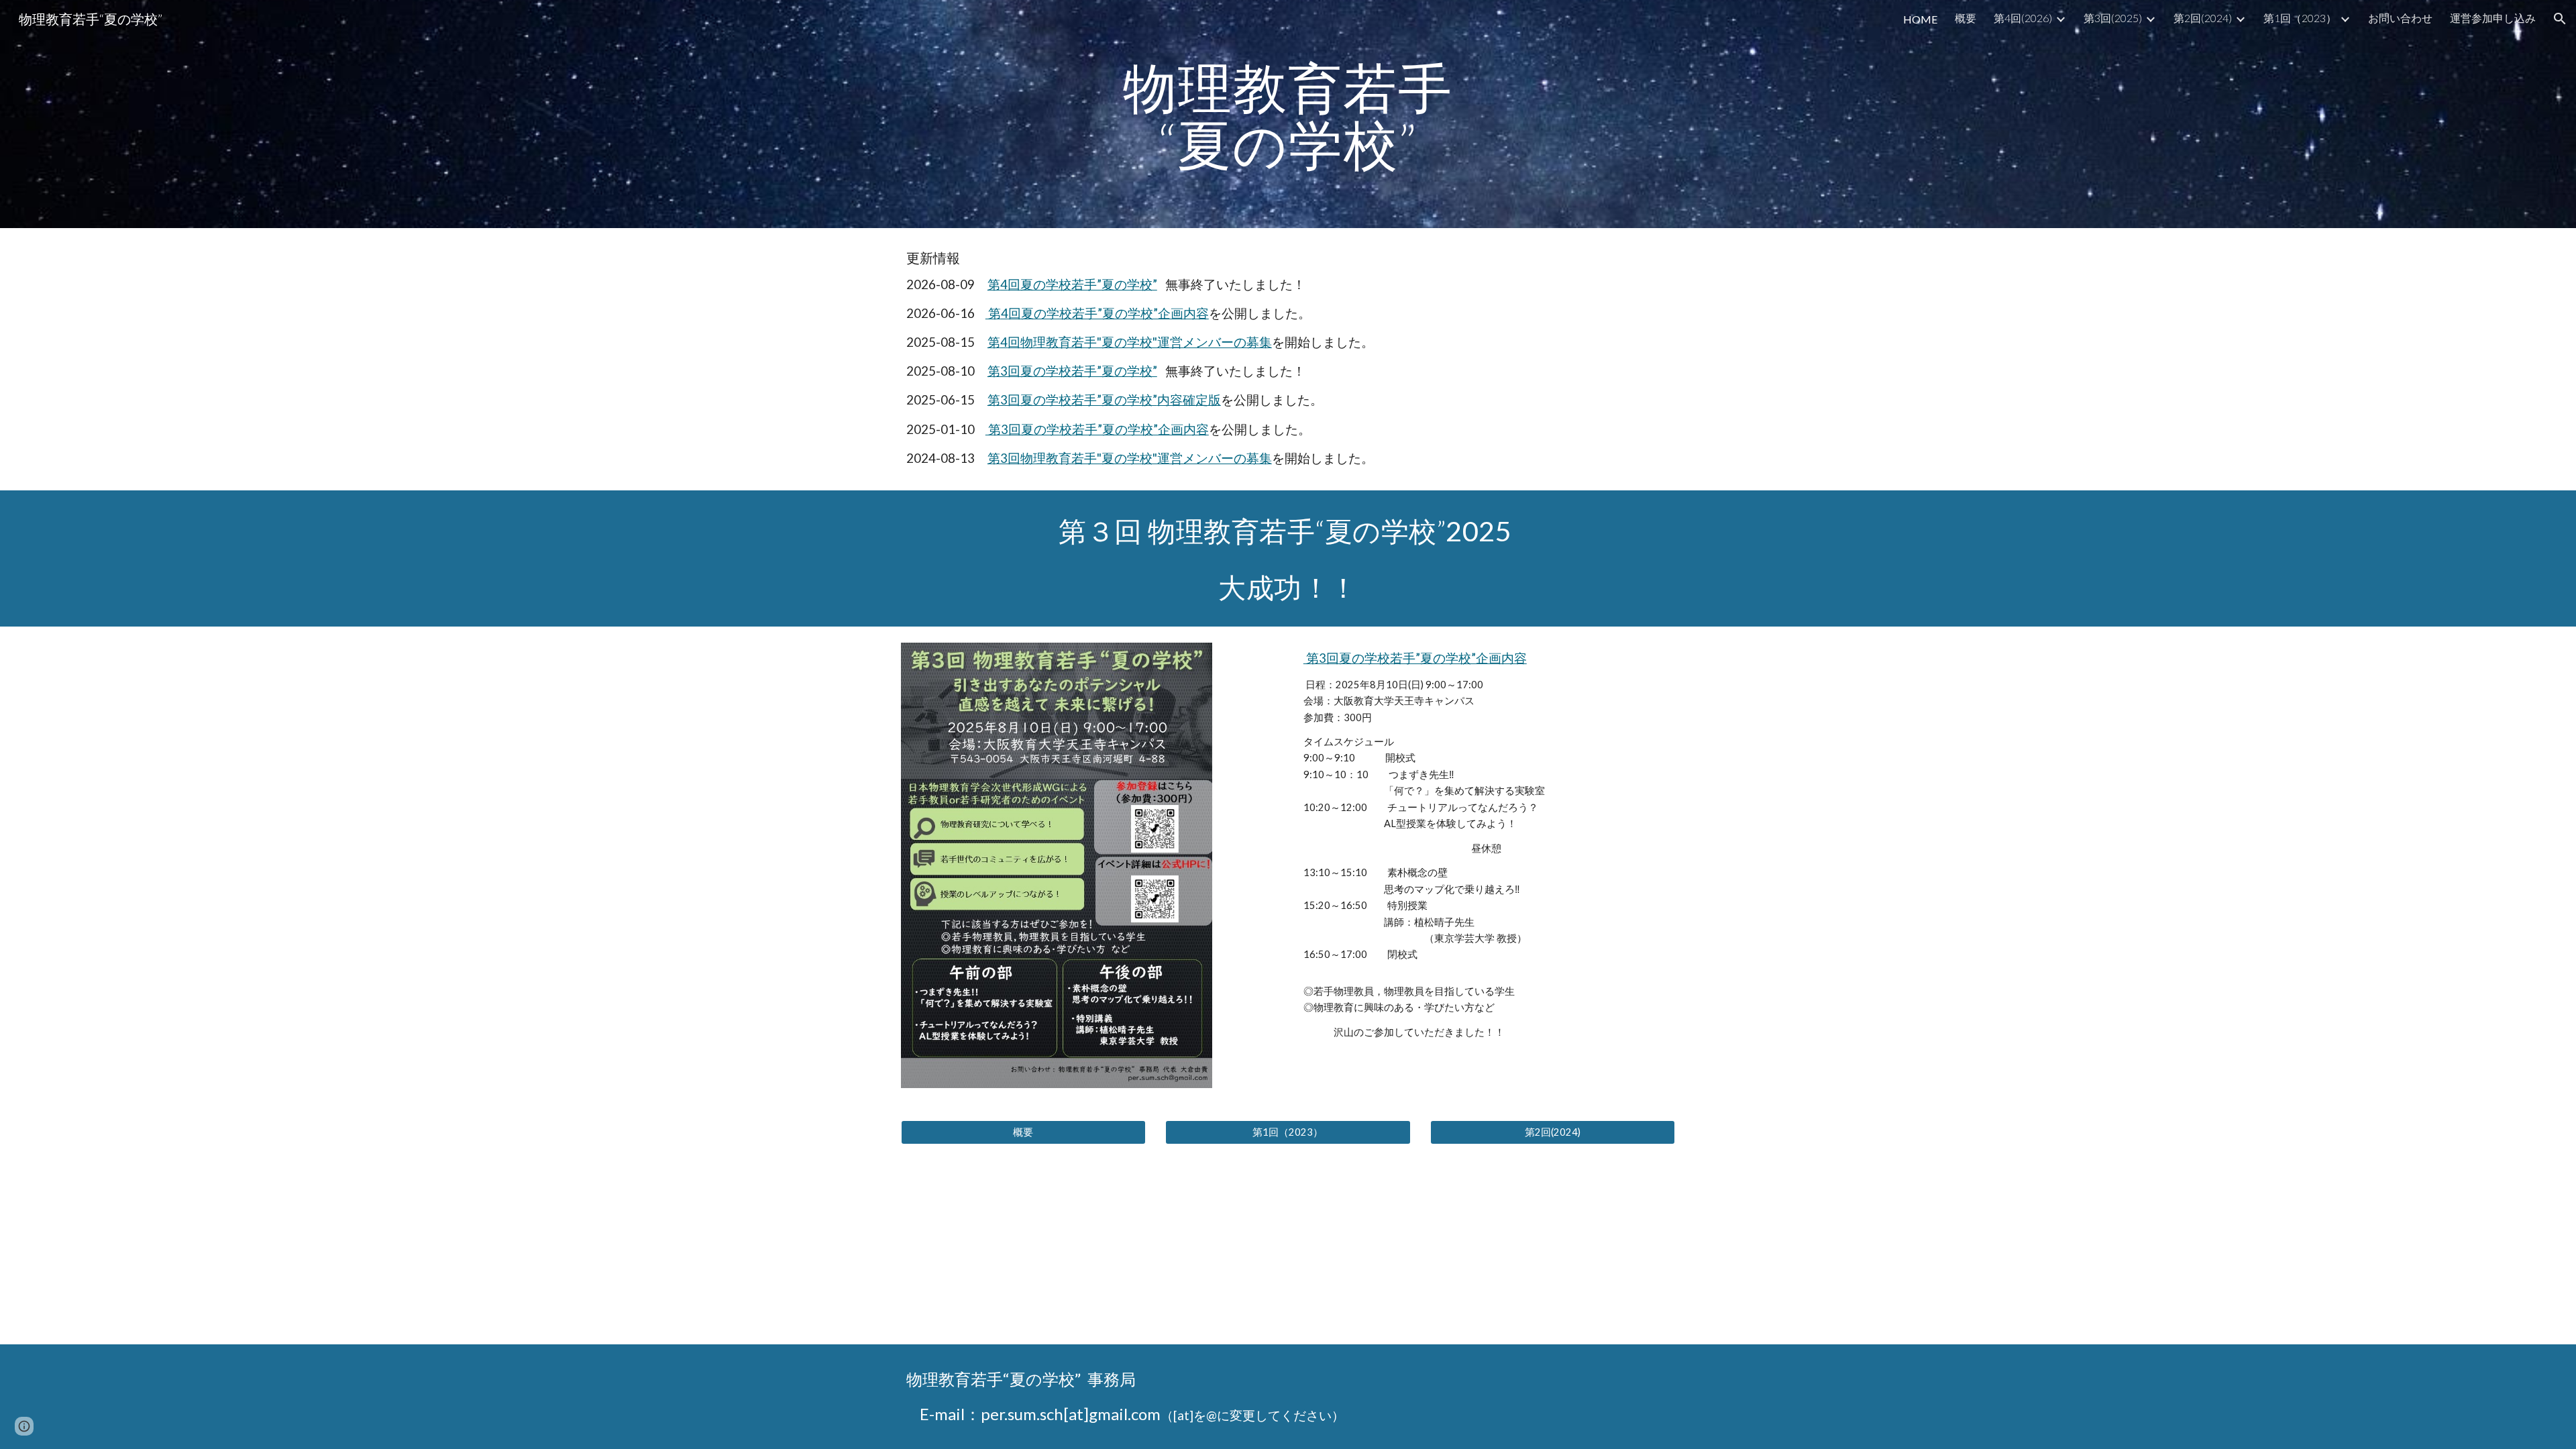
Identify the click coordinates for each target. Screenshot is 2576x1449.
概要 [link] (1966, 18)
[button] (2560, 19)
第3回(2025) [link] (2113, 18)
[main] (1288, 114)
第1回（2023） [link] (2300, 18)
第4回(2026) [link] (2023, 18)
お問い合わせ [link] (2400, 18)
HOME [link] (1920, 19)
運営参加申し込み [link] (2493, 18)
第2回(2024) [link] (2203, 18)
